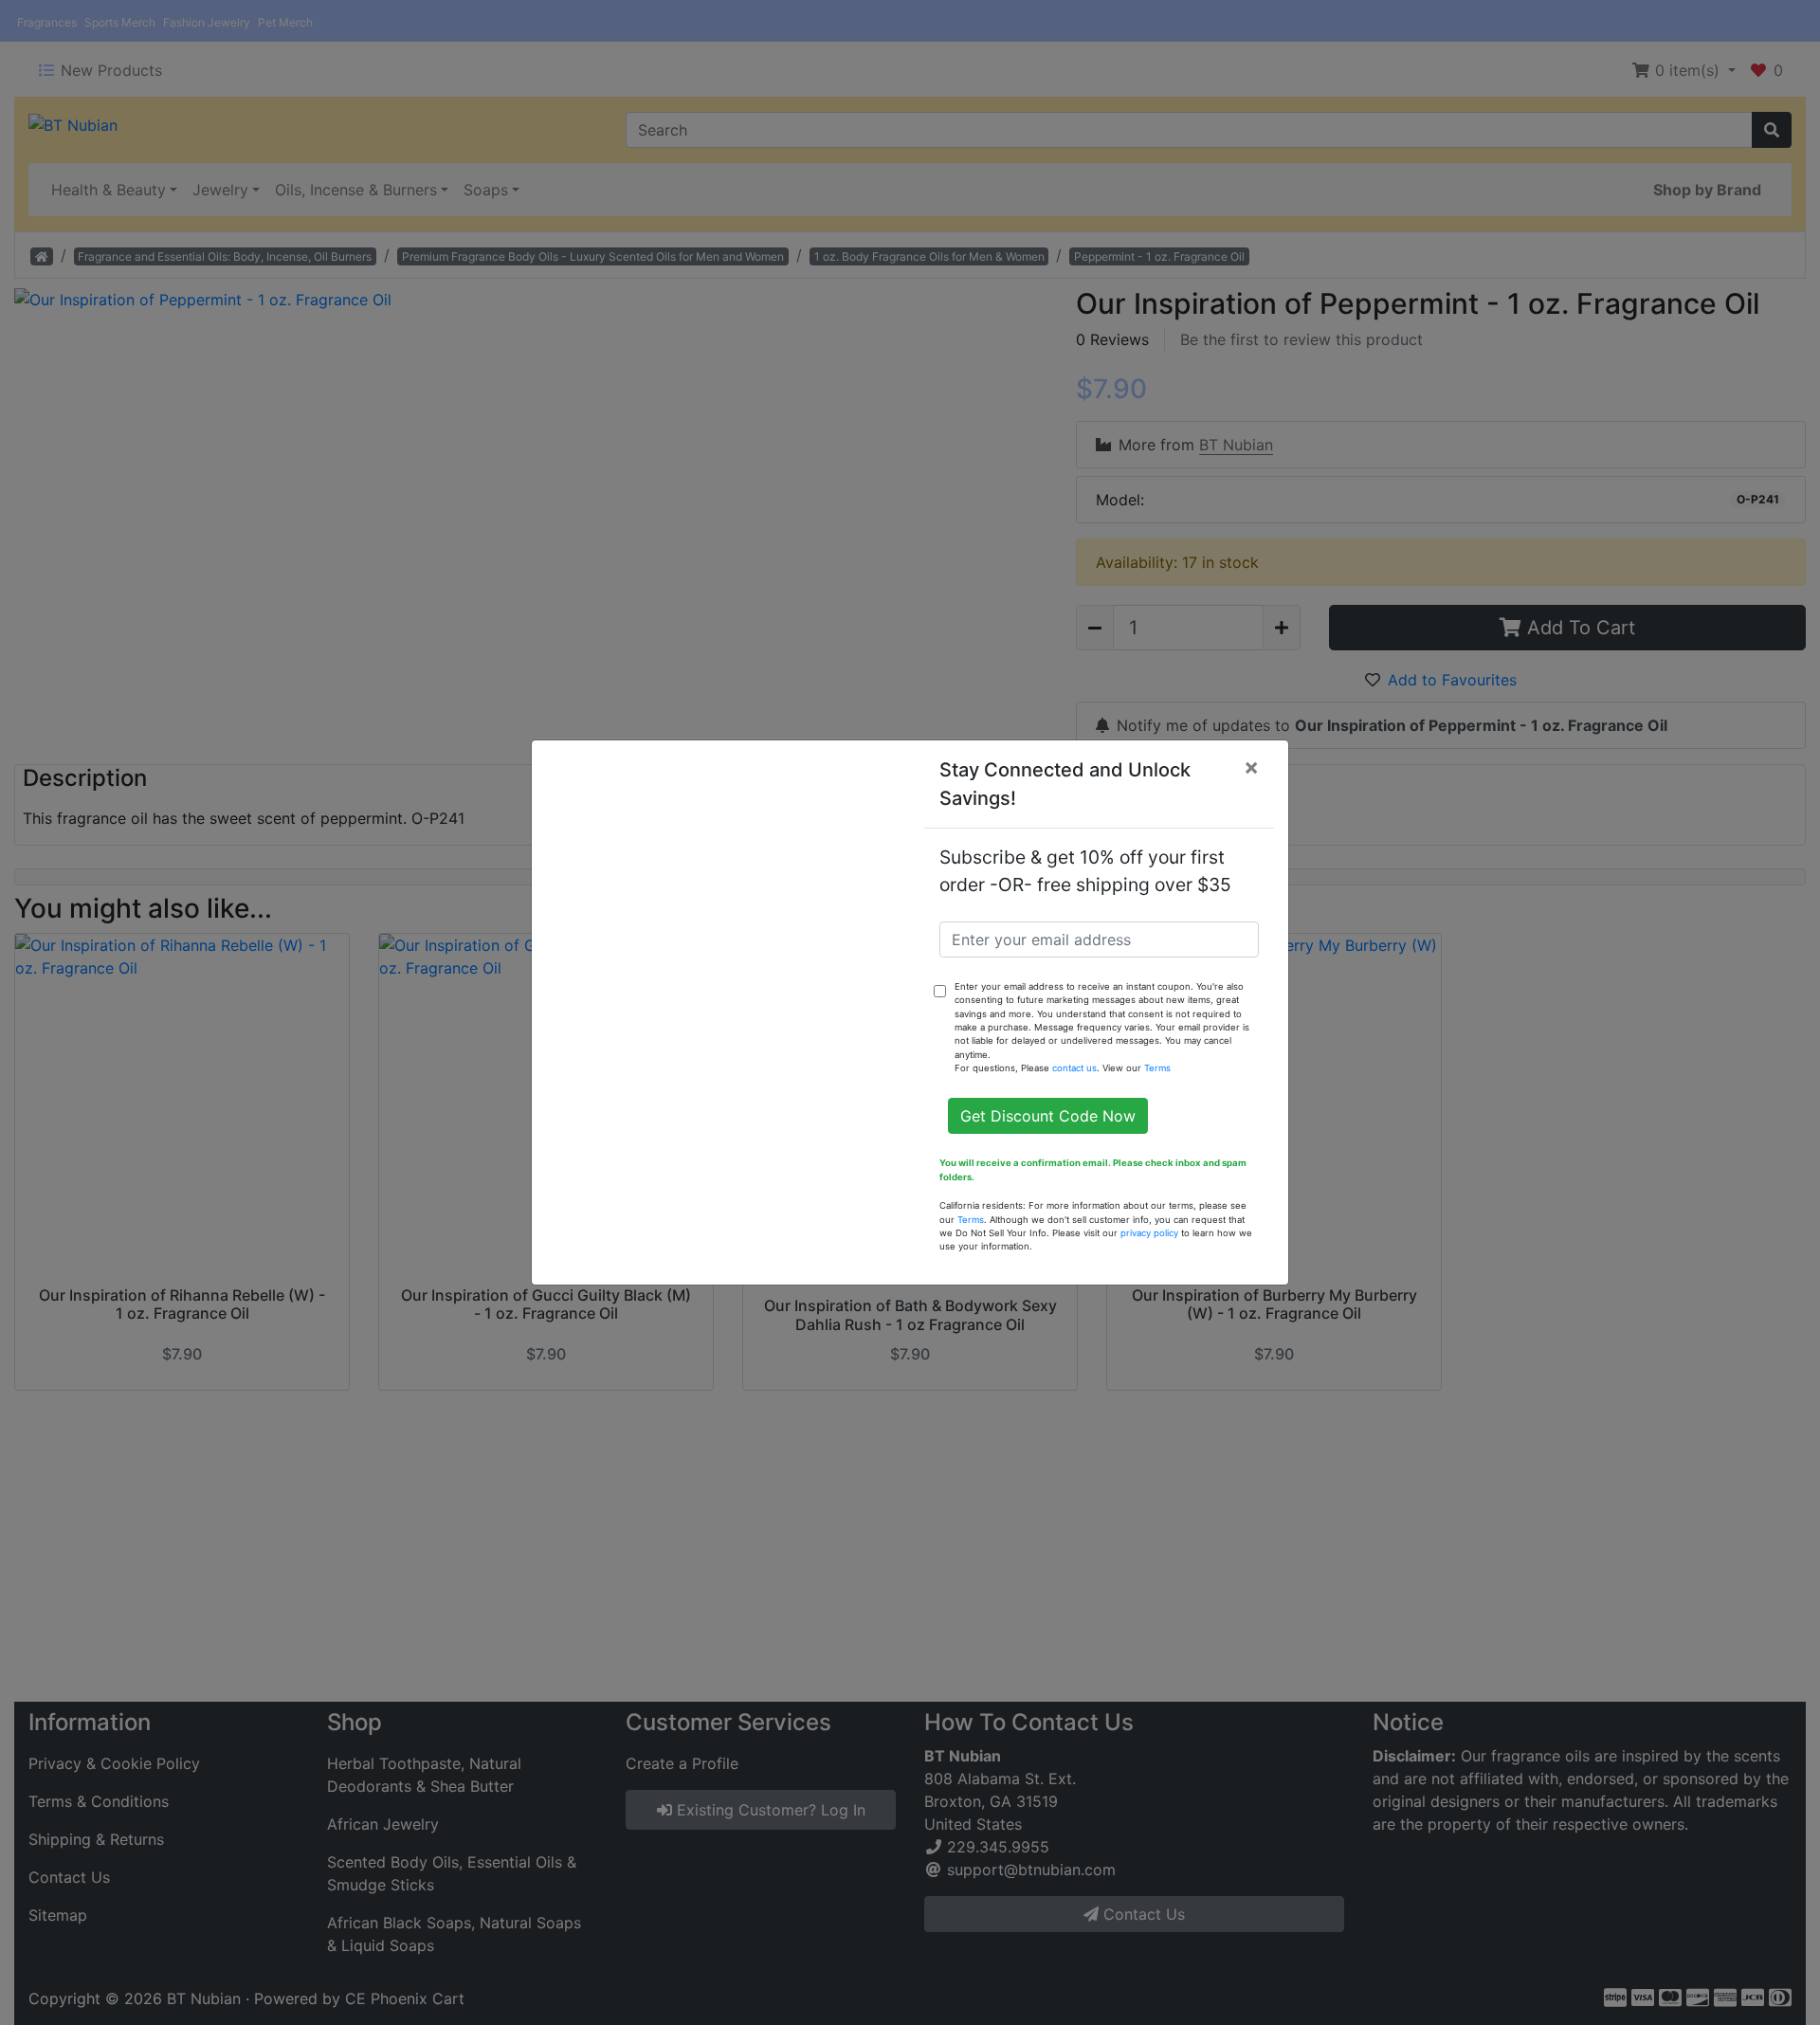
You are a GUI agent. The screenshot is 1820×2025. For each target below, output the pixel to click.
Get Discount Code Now (1048, 1116)
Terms (1157, 1068)
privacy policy (1149, 1233)
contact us (1074, 1068)
